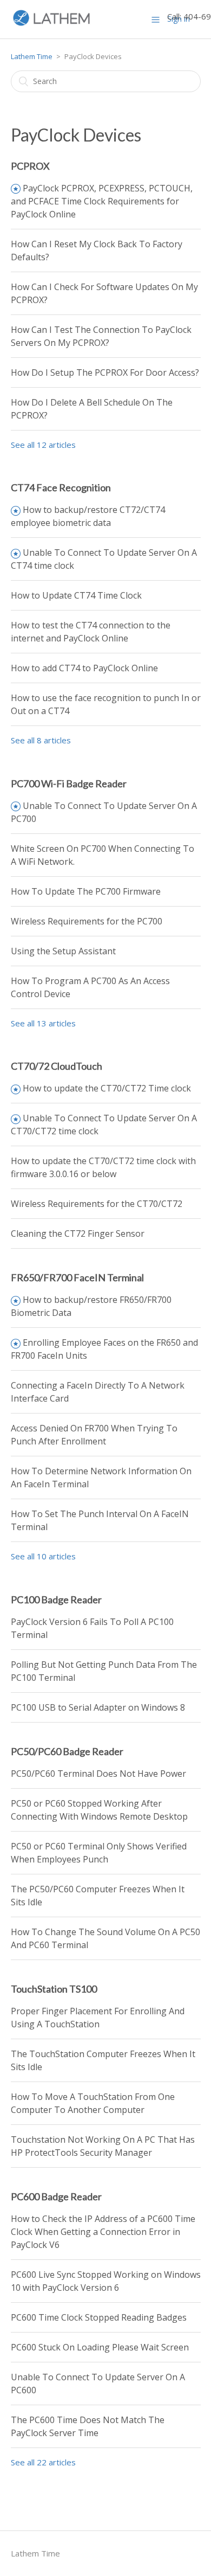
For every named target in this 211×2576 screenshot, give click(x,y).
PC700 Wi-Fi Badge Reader (69, 783)
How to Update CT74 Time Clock (76, 595)
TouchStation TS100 (54, 1989)
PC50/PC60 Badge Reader (67, 1751)
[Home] (52, 24)
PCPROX (30, 166)
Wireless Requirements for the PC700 (87, 921)
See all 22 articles (43, 2462)
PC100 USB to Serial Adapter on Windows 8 (98, 1707)
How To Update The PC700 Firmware (86, 891)
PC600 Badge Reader (56, 2196)
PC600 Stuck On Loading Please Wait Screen (100, 2347)
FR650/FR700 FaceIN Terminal (77, 1277)
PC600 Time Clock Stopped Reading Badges (99, 2317)
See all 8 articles (41, 740)
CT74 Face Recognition (61, 487)
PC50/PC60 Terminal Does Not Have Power (98, 1774)
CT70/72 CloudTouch (57, 1066)
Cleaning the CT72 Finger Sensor (78, 1234)
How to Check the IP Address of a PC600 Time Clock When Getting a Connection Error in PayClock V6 (103, 2232)
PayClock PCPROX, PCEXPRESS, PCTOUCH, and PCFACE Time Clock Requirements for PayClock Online (102, 201)
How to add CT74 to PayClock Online (84, 668)
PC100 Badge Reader (56, 1599)
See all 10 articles (43, 1556)
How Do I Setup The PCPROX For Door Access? (105, 372)
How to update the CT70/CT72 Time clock (107, 1088)
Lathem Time (32, 56)
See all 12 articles (43, 445)
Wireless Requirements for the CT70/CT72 (97, 1204)
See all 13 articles (43, 1023)
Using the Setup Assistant (63, 951)
